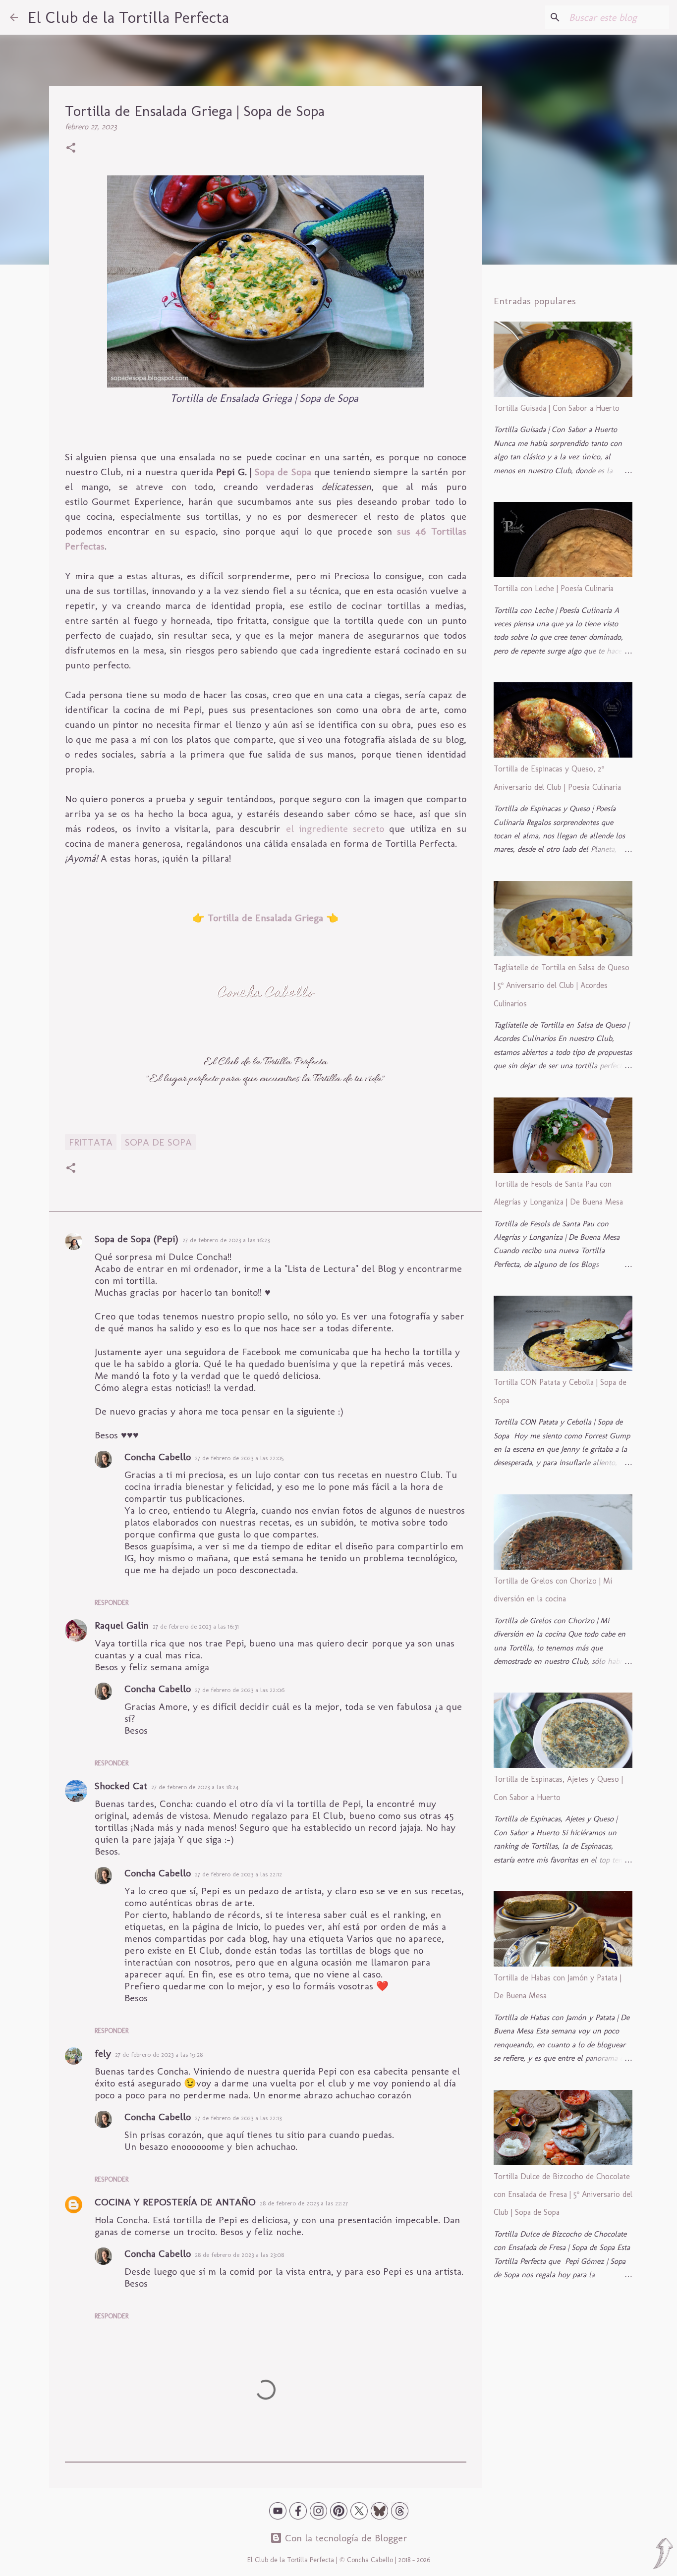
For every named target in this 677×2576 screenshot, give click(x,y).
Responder (112, 1603)
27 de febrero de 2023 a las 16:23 (226, 1240)
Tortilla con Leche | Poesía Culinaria (554, 588)
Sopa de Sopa (283, 472)
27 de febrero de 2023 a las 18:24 (195, 1787)
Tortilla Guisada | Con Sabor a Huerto (557, 408)
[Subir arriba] (663, 2555)
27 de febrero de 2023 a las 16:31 (196, 1626)
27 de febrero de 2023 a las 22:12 (238, 1874)
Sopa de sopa (158, 1142)
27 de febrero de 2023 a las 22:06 (240, 1690)
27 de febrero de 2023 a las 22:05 (239, 1458)
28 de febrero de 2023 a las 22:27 (304, 2203)
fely (103, 2053)
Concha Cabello (158, 1457)
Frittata (91, 1142)
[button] (71, 149)
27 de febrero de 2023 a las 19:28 (159, 2055)
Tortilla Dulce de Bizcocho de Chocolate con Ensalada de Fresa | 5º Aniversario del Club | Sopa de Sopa (563, 2194)
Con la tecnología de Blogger (345, 2538)
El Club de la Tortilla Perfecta (128, 17)
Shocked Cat (121, 1786)
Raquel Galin (122, 1625)
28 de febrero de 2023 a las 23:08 (239, 2255)
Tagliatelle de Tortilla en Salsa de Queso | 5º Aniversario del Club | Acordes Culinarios (562, 986)
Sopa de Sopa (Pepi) (137, 1239)
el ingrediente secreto (335, 828)
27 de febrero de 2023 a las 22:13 (238, 2118)
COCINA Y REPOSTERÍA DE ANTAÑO (175, 2202)
